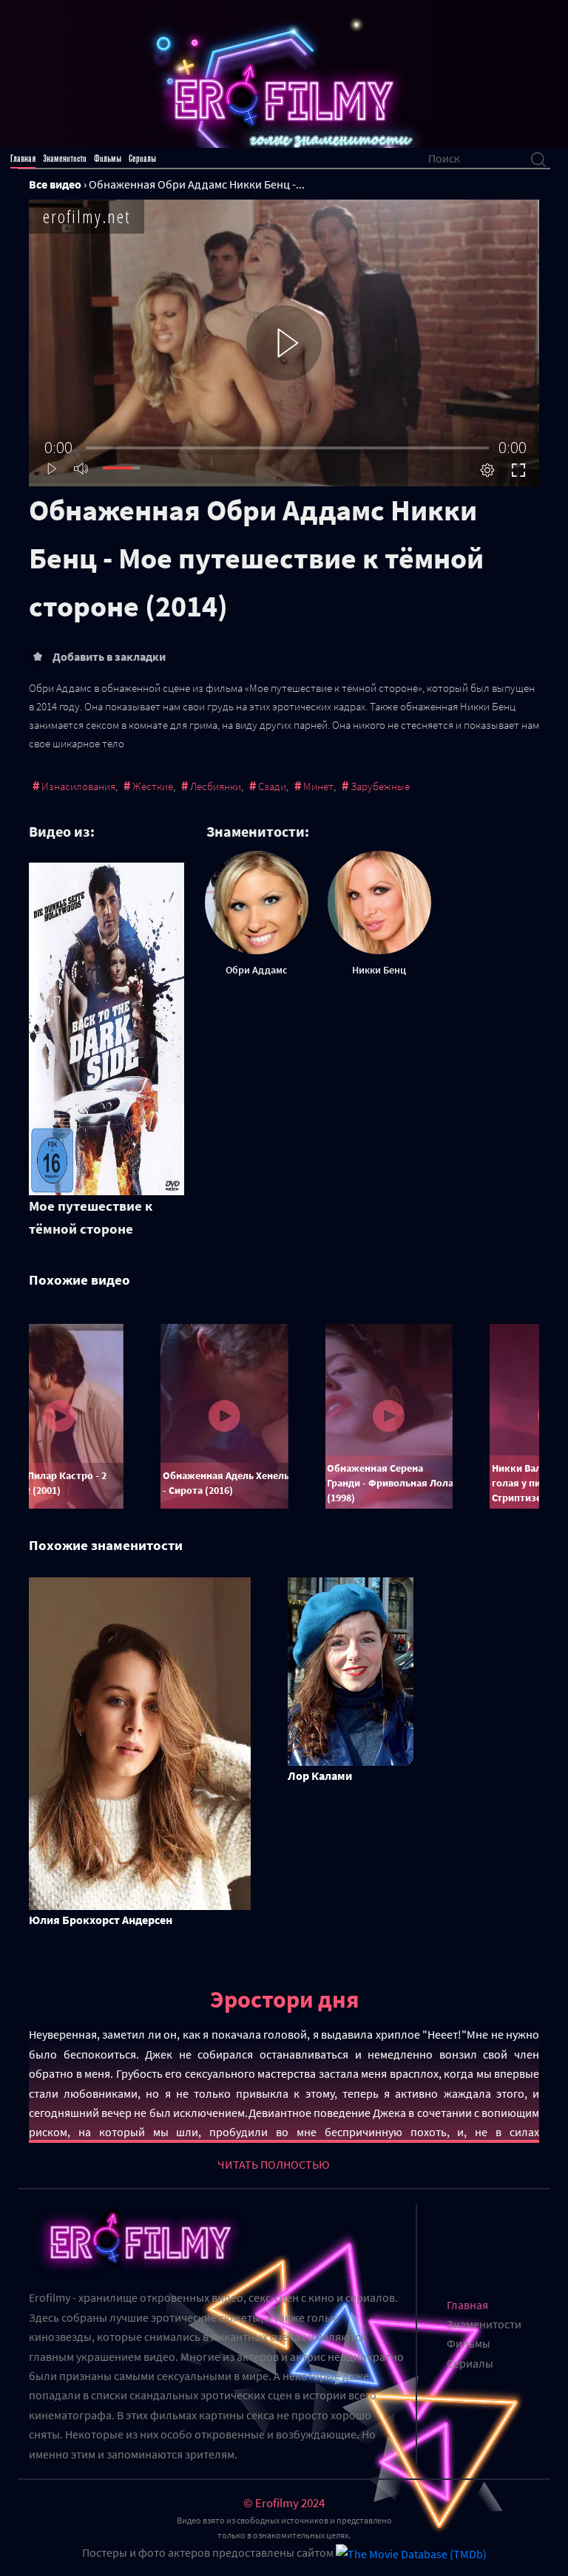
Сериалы (142, 159)
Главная (23, 159)
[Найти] (538, 158)
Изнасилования (78, 786)
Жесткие (153, 786)
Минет (318, 786)
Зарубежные (380, 786)
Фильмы (108, 159)
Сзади (272, 786)
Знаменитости (65, 159)
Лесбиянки (216, 786)
